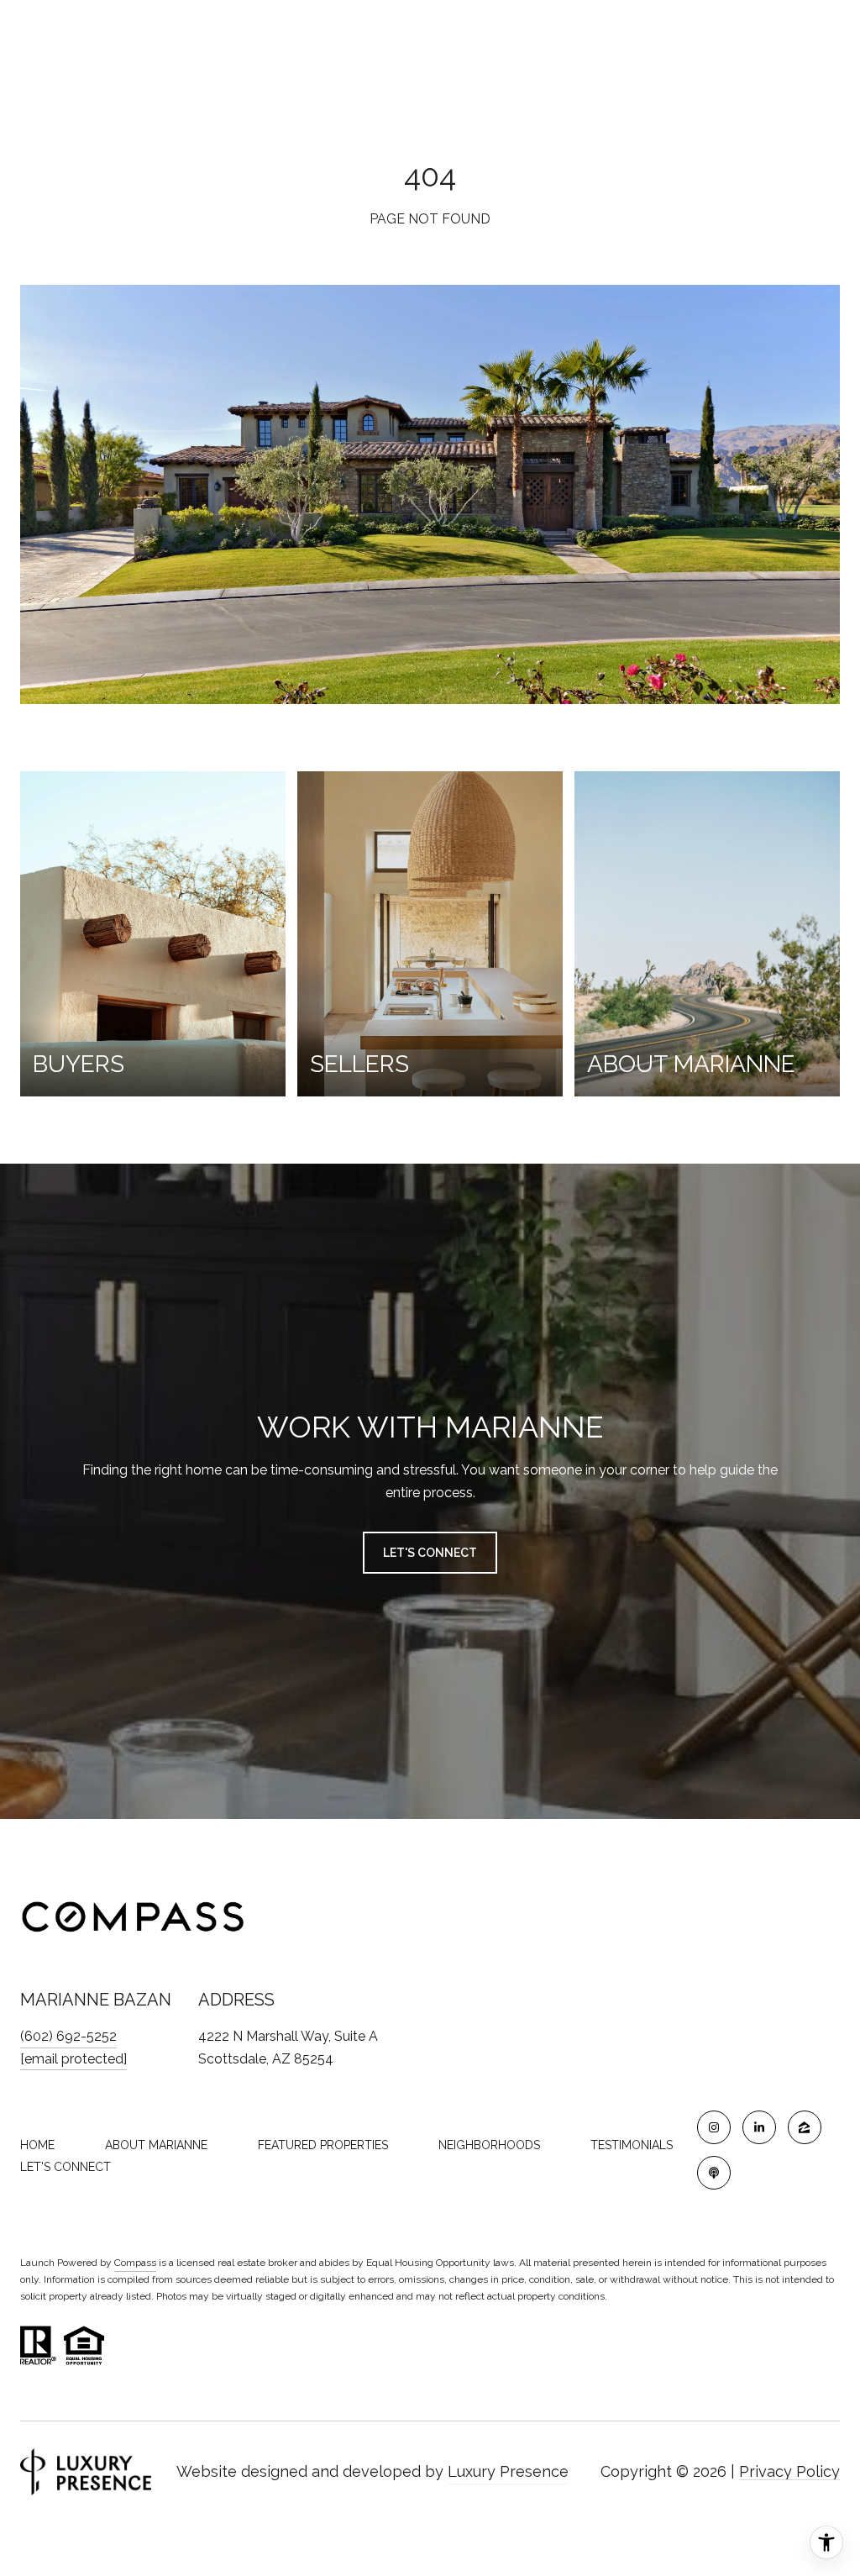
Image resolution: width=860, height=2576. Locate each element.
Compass (135, 2263)
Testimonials (632, 2145)
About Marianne (156, 2145)
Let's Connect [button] (430, 1553)
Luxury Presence (508, 2471)
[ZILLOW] (805, 2127)
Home (37, 2145)
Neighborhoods (489, 2145)
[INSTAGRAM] (714, 2127)
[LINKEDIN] (759, 2127)
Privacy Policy (789, 2471)
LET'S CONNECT (66, 2167)
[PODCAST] (714, 2173)
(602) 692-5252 (68, 2036)
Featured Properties (323, 2145)
